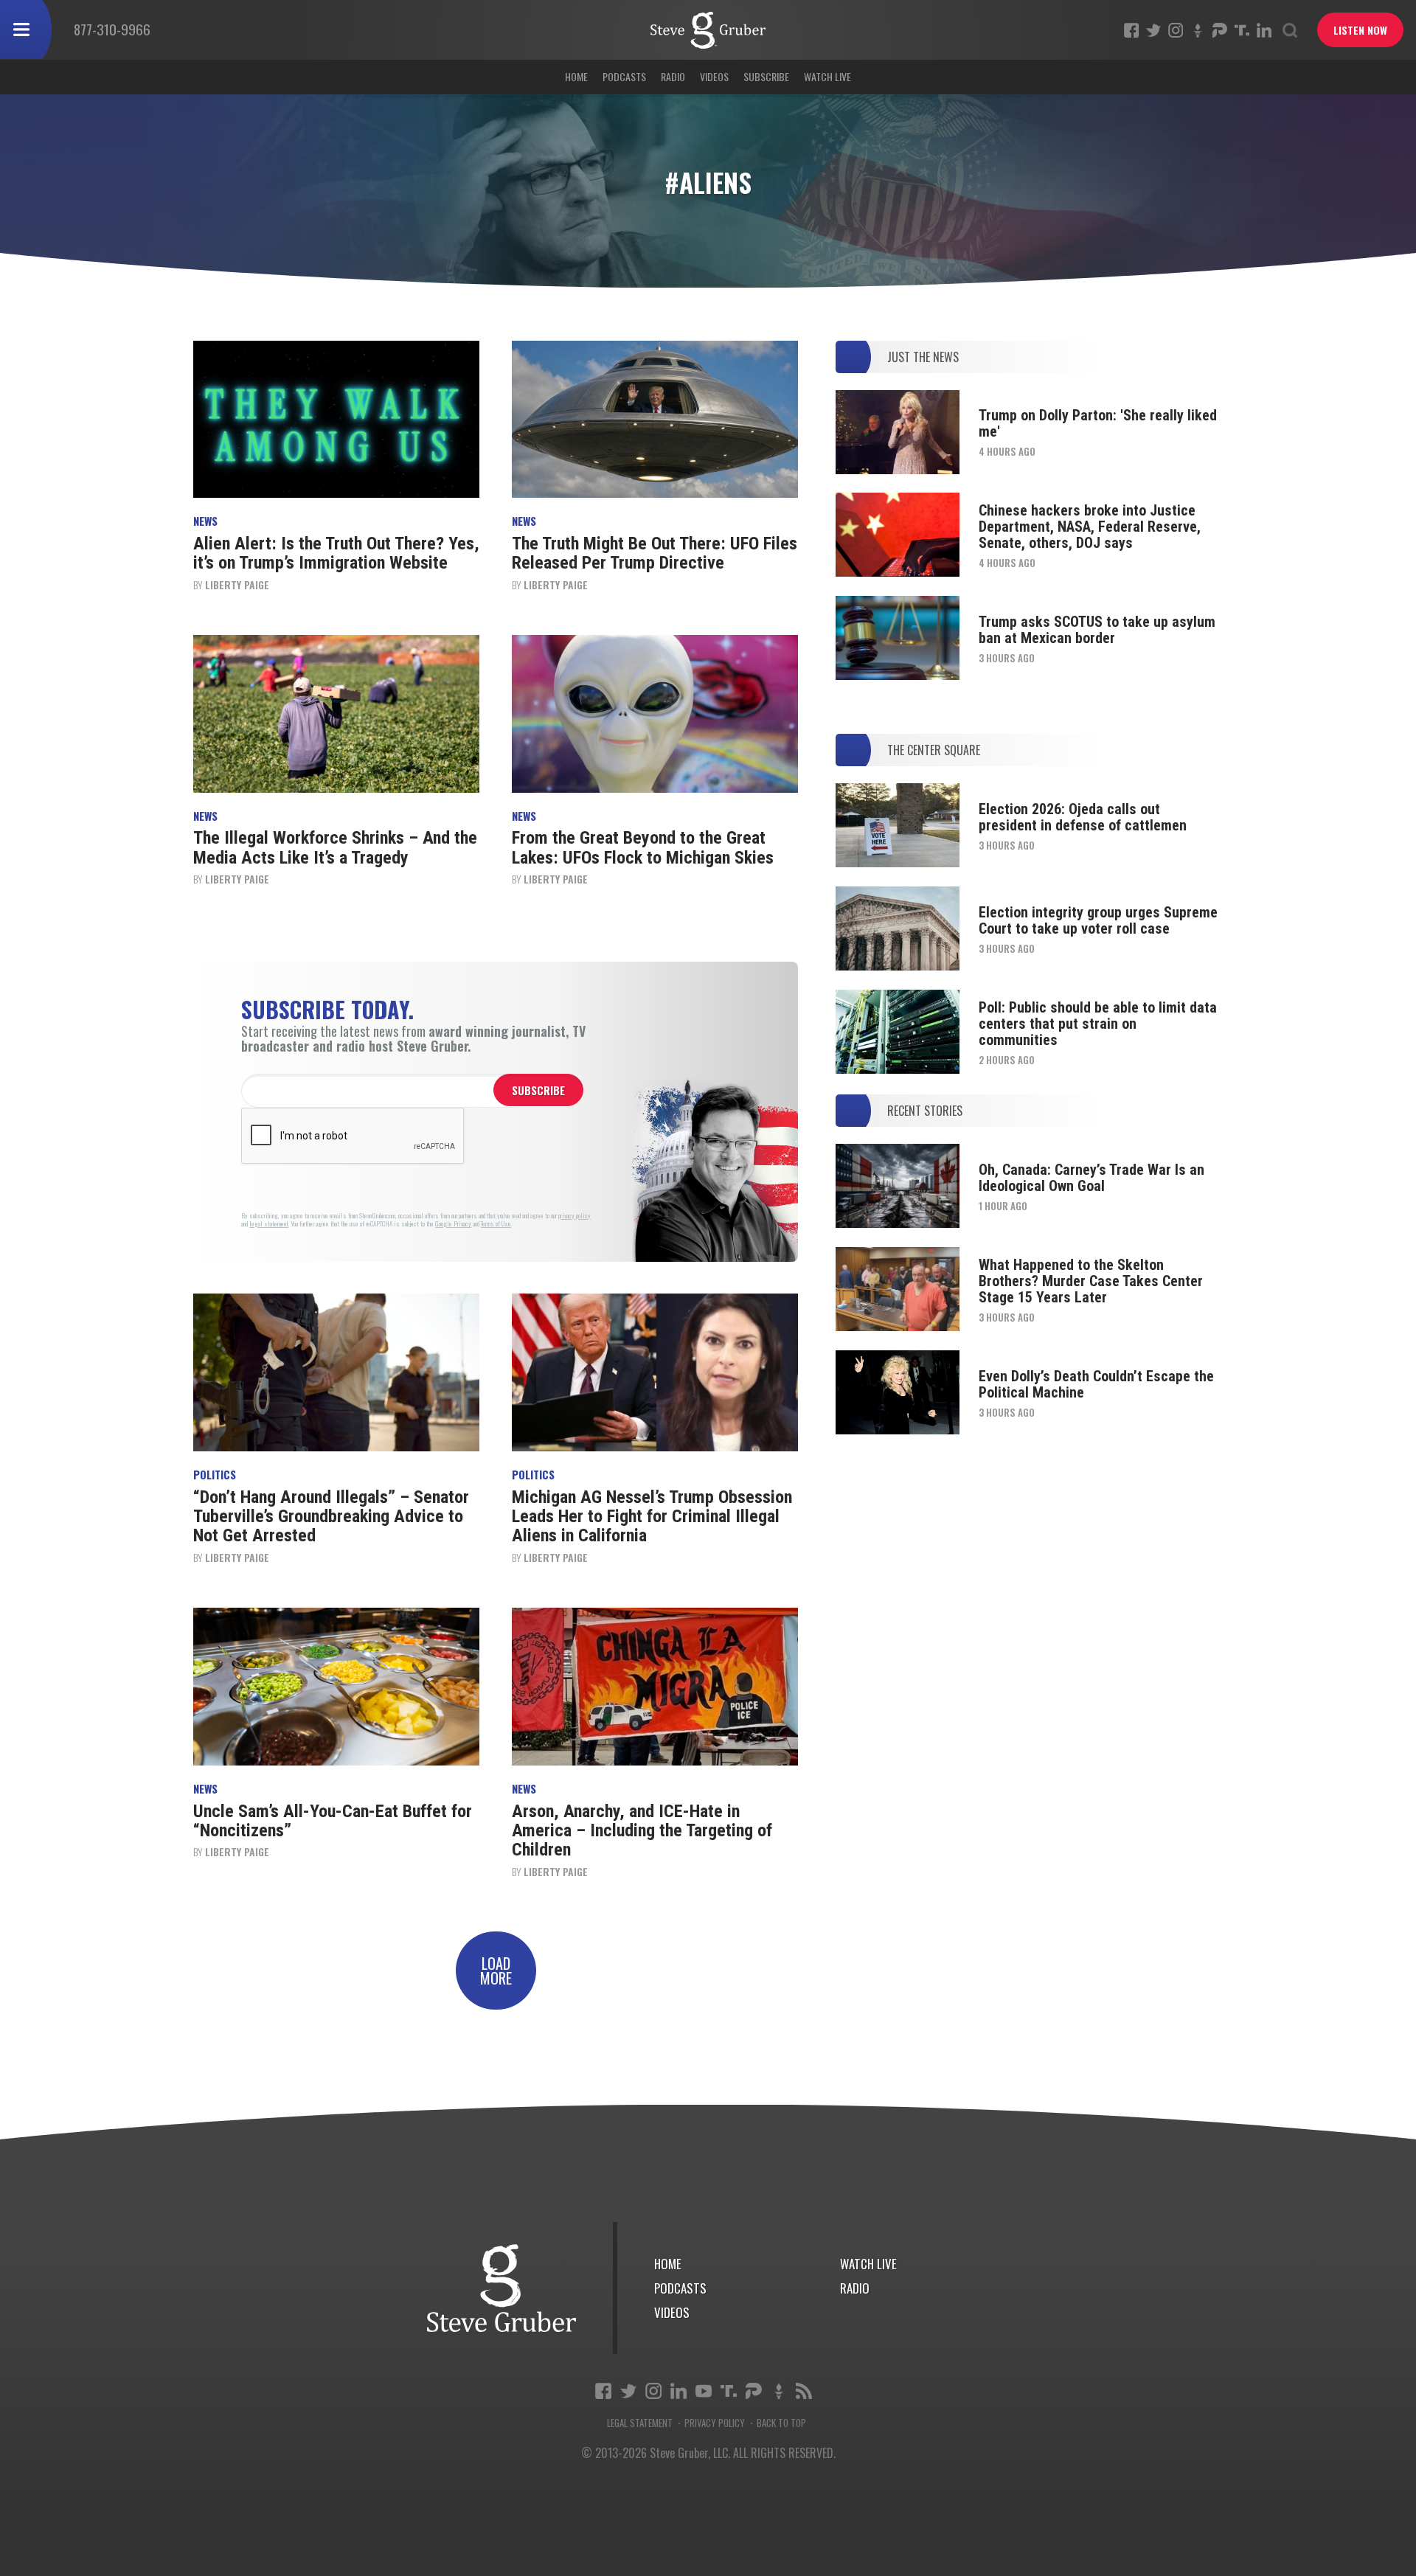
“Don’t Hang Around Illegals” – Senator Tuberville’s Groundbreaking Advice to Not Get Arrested (331, 1517)
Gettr (1198, 30)
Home (576, 76)
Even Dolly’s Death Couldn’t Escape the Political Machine (1096, 1384)
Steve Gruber (502, 2288)
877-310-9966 (112, 29)
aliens (708, 30)
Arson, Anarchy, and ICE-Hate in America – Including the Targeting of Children (642, 1831)
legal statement (269, 1224)
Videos (714, 76)
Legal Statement (640, 2423)
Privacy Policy (715, 2423)
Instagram (1176, 30)
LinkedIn (1264, 30)
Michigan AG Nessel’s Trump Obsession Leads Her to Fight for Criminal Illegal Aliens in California (652, 1517)
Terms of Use (496, 1224)
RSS (804, 2391)
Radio (673, 76)
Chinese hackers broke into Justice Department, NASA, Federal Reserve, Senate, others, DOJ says (1090, 527)
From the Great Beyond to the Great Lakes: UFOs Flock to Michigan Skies (643, 847)
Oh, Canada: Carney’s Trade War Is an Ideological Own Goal (1091, 1178)
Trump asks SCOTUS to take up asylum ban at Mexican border (1097, 630)
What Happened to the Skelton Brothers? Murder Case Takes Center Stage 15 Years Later (1091, 1281)
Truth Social (729, 2391)
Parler (1220, 30)
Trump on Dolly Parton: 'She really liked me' (1098, 423)
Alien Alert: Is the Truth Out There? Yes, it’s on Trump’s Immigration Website (336, 553)
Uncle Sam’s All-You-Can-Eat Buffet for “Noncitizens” (333, 1821)
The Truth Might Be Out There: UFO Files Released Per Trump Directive (655, 553)
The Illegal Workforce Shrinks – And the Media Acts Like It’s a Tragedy (335, 847)
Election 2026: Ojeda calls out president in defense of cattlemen (1083, 817)
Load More (496, 1971)
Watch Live (827, 76)
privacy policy (575, 1216)
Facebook (1131, 30)
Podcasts (624, 76)
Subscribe (766, 76)
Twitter (1153, 30)
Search (1290, 30)
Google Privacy (453, 1224)
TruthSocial (1242, 30)
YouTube (704, 2391)
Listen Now (1360, 30)
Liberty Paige (237, 584)
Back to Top (781, 2423)
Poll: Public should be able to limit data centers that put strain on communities (1098, 1024)
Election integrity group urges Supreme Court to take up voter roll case (1098, 920)
